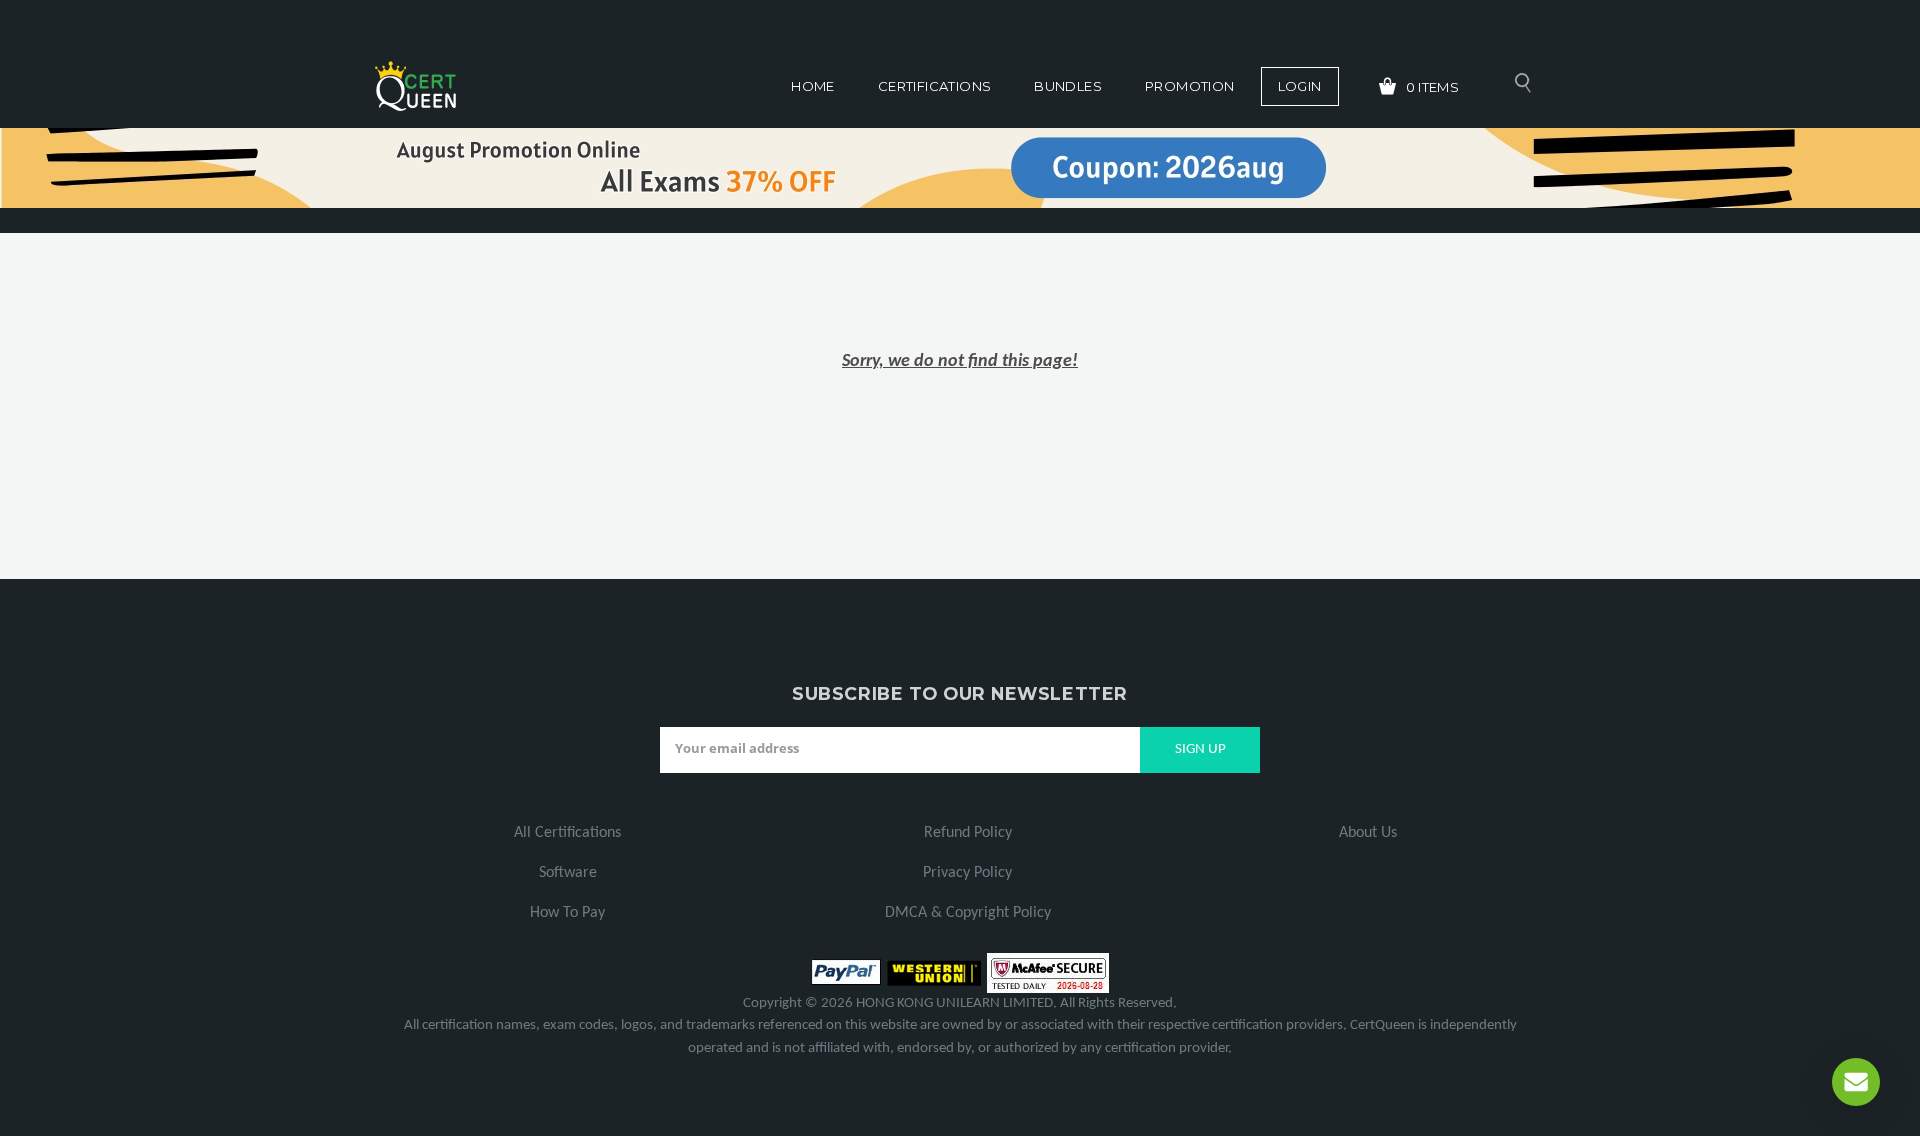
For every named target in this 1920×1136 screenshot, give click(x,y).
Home (813, 86)
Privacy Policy (967, 873)
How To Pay (567, 913)
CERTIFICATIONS (934, 86)
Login (1300, 86)
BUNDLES (1068, 86)
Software (568, 873)
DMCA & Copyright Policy (968, 913)
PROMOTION (1190, 86)
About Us (1368, 833)
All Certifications (567, 833)
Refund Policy (968, 833)
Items (1433, 87)
